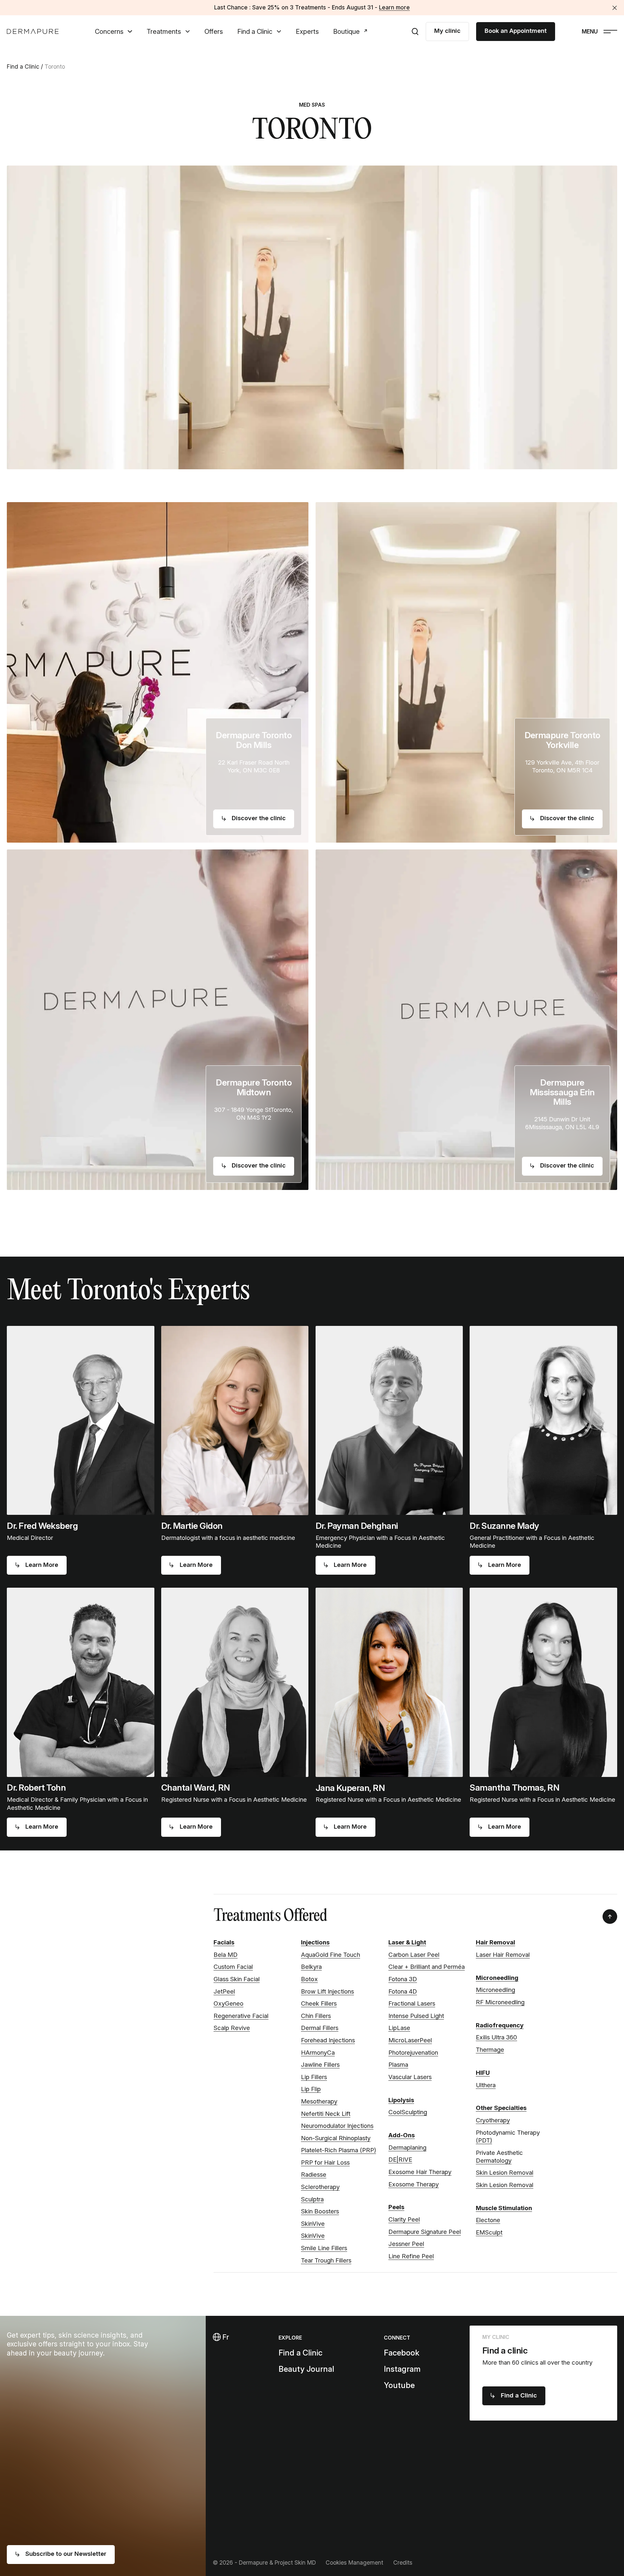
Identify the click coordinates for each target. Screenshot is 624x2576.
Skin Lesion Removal (505, 2173)
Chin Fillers (316, 2016)
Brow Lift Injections (327, 1991)
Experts (307, 32)
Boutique (346, 32)
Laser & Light (407, 1942)
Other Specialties (501, 2108)
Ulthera (486, 2085)
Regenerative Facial (241, 2016)
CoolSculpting (408, 2112)
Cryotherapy (493, 2120)
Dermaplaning (407, 2148)
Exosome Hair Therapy (420, 2172)
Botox (309, 1979)
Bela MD (226, 1955)
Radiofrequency (500, 2025)
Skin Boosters (320, 2211)
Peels (396, 2207)
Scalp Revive (232, 2028)
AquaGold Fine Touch (331, 1955)
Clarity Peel (404, 2219)
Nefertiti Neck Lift (326, 2114)
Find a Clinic (255, 32)
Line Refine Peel (411, 2256)
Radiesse (314, 2175)
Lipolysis (401, 2100)
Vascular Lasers (410, 2077)
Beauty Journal (306, 2369)
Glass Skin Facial (237, 1979)
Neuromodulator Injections (337, 2126)
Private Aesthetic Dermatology (499, 2157)
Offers (214, 32)
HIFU (483, 2073)
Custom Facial (233, 1967)
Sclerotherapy (320, 2187)
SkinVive (313, 2224)
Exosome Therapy (414, 2184)
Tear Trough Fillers (326, 2260)
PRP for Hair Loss (325, 2162)
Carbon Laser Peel (414, 1955)
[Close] (615, 8)
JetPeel (224, 1991)
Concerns (109, 32)
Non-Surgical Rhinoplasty (336, 2138)
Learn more (394, 7)
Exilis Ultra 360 (496, 2037)
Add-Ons (402, 2135)
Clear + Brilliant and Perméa (427, 1967)
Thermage (490, 2050)
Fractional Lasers (412, 2003)
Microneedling (497, 1978)
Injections (315, 1942)
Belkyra (311, 1967)
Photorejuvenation (413, 2053)
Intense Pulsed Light (416, 2016)
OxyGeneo (228, 2003)
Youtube (399, 2385)
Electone (488, 2220)
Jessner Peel (406, 2244)
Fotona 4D (403, 1991)
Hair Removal (495, 1942)
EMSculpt (489, 2232)
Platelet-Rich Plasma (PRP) (338, 2150)
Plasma (398, 2065)
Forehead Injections (328, 2040)
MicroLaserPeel (410, 2040)
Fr (225, 2337)
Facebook (402, 2353)
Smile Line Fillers (324, 2248)
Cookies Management (354, 2563)
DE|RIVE (400, 2160)
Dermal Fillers (320, 2028)
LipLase (399, 2028)
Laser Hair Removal (503, 1955)
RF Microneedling (500, 2002)
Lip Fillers (314, 2077)
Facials (224, 1942)
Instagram (402, 2369)
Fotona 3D (403, 1979)
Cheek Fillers (319, 2003)
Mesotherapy (319, 2101)
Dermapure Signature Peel (425, 2232)
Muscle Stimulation (504, 2208)
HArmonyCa (318, 2053)
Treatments (164, 32)
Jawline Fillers (320, 2065)
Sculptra (312, 2199)
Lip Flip (311, 2089)
